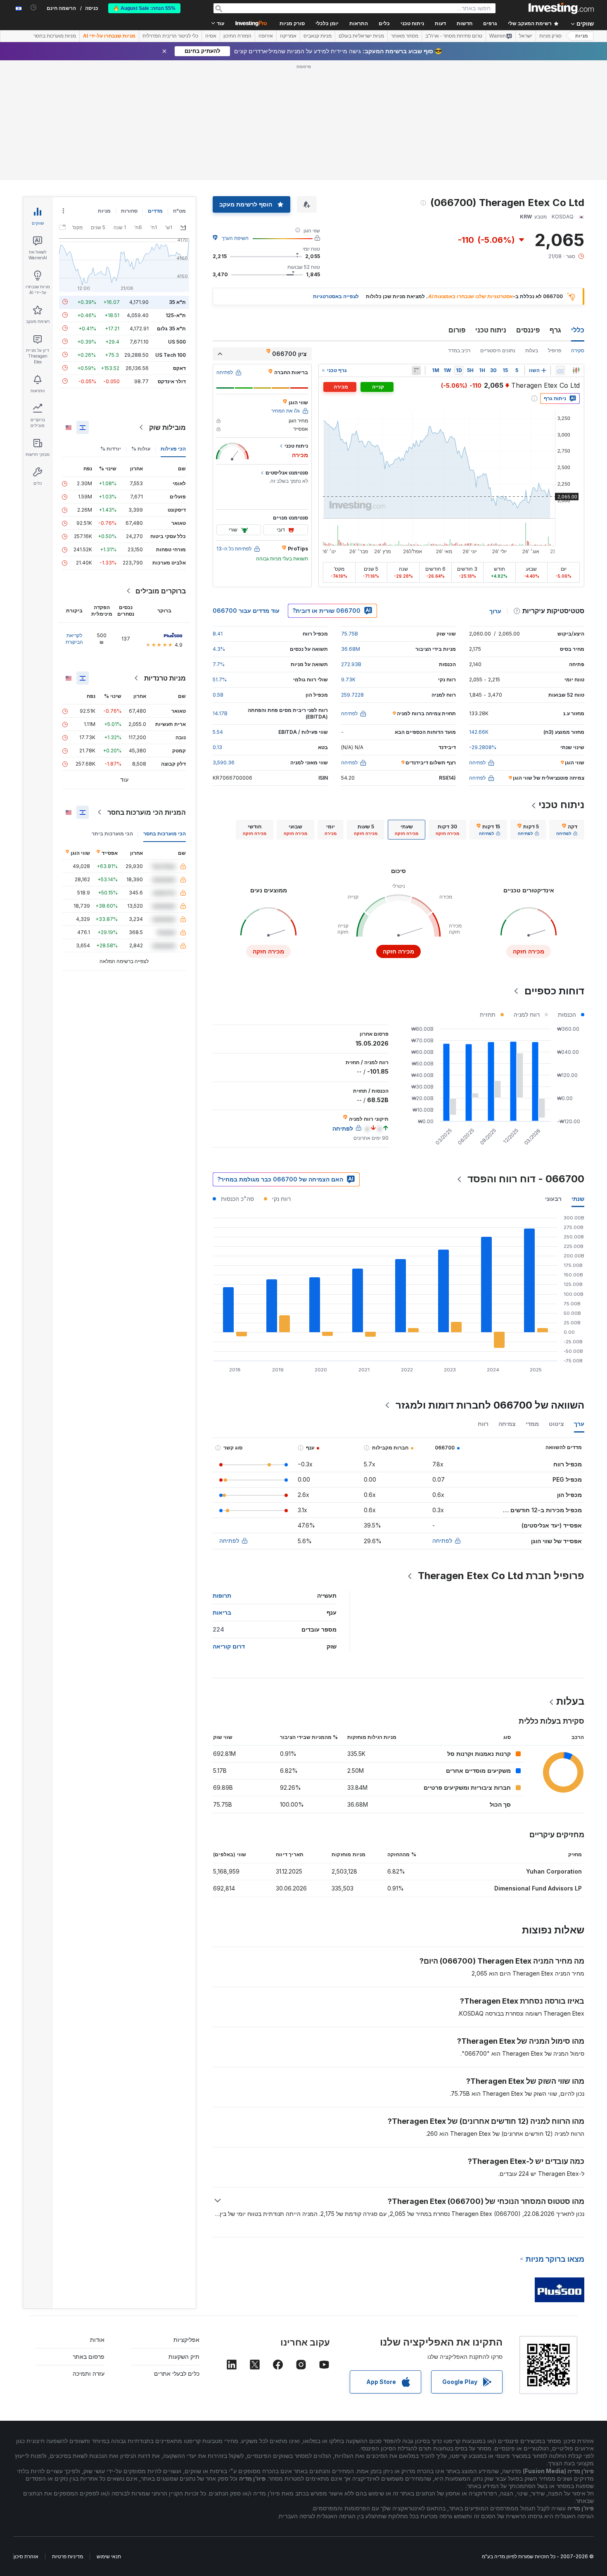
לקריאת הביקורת (74, 639)
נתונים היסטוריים (498, 350)
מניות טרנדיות (165, 678)
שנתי (578, 1199)
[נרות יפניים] (576, 370)
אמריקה (288, 36)
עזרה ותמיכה (89, 2373)
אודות (97, 2340)
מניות (582, 36)
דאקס (179, 368)
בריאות (222, 1612)
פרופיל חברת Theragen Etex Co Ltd (501, 1576)
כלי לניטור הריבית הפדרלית (170, 36)
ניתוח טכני (491, 330)
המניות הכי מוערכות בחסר (147, 812)
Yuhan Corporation (554, 1871)
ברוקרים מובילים (161, 591)
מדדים (155, 211)
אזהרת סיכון (26, 2556)
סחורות (129, 211)
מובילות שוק (167, 427)
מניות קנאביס (318, 36)
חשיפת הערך (235, 238)
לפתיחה (442, 1541)
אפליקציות (186, 2340)
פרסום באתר (89, 2357)
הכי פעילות (173, 449)
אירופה (266, 36)
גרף (555, 330)
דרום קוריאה (229, 1646)
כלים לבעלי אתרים (177, 2373)
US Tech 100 (171, 355)
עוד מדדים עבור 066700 (246, 611)
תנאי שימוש (109, 2556)
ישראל (526, 36)
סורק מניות (292, 24)
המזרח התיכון (237, 36)
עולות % (141, 449)
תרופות (222, 1595)
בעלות (532, 350)
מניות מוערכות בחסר (55, 36)
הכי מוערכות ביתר (112, 834)
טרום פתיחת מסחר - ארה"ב (454, 36)
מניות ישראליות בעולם (361, 36)
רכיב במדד (459, 350)
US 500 (177, 341)
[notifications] (34, 8)
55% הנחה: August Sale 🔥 (144, 8)
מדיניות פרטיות (68, 2556)
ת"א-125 (176, 315)
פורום (457, 330)
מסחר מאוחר (405, 36)
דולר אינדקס (172, 381)
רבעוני (553, 1199)
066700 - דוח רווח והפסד (526, 1179)
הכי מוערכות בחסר (165, 834)
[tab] (567, 830)
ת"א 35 (177, 302)
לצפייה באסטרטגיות (336, 296)
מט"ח (179, 211)
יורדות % (111, 449)
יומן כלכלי (327, 24)
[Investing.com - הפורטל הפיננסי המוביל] (561, 8)
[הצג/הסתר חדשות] (416, 370)
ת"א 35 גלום (171, 328)
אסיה (211, 36)
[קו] (560, 370)
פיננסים (528, 330)
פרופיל (555, 350)
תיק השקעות (184, 2357)
